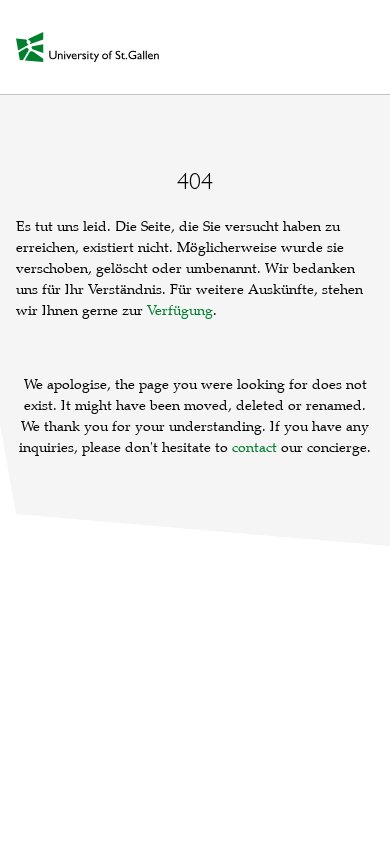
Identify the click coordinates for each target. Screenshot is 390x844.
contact (254, 447)
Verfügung (180, 310)
